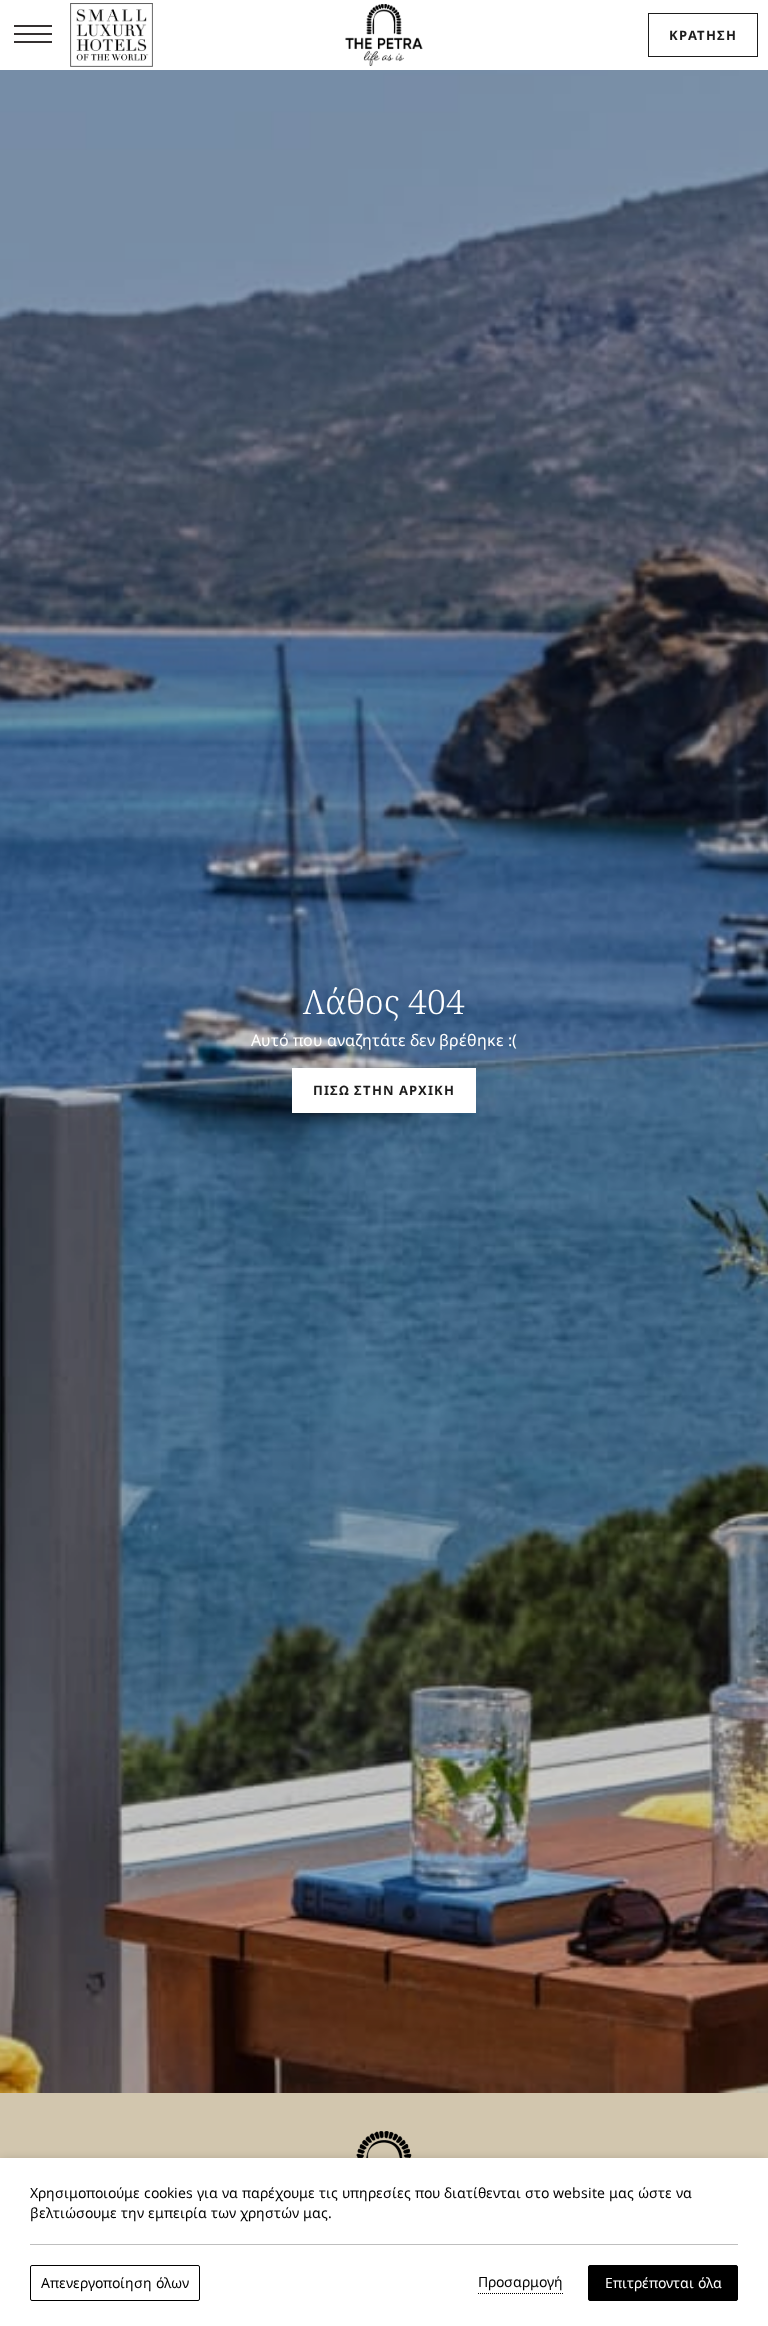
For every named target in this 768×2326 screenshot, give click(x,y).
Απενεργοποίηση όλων (115, 2282)
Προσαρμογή (520, 2281)
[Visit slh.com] (111, 38)
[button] (33, 35)
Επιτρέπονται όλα (663, 2282)
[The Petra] (383, 35)
